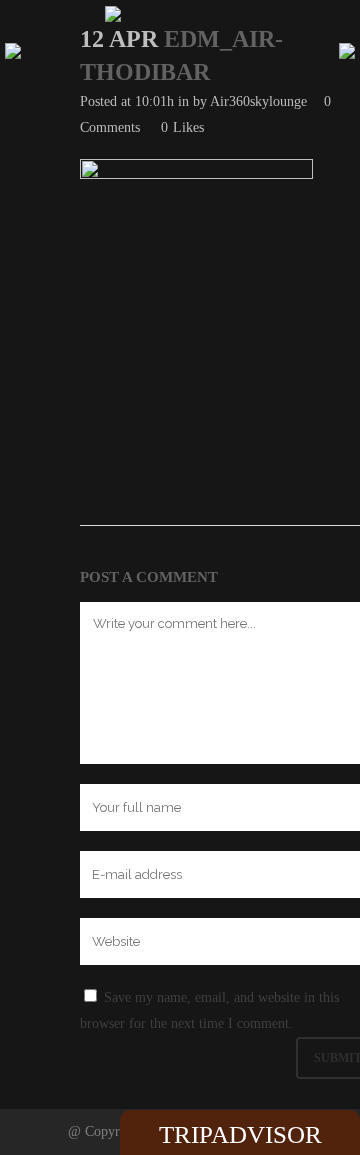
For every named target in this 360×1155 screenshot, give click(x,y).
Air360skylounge (258, 101)
